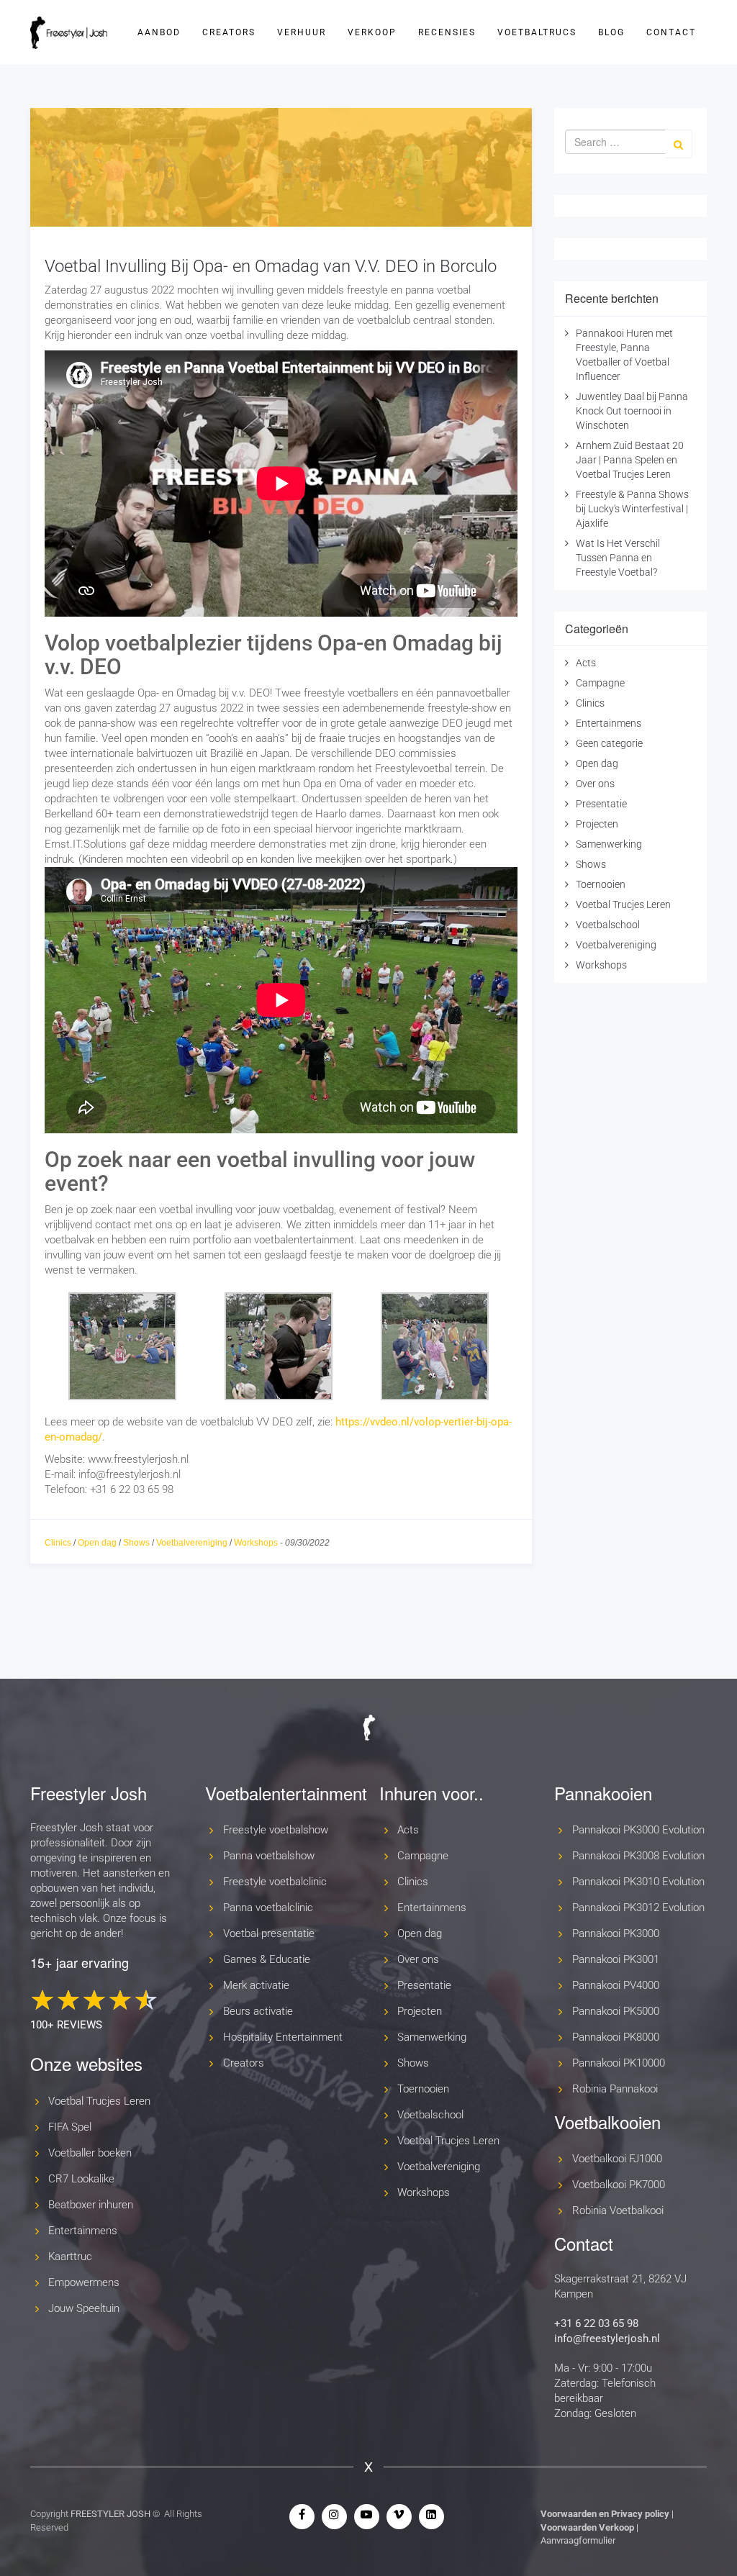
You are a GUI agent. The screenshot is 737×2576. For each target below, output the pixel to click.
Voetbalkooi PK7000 (619, 2185)
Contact (671, 32)
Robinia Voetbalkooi (618, 2210)
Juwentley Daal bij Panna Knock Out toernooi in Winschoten (632, 411)
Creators (229, 32)
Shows (136, 1543)
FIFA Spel (70, 2127)
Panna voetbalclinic (268, 1908)
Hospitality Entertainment (283, 2037)
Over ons (595, 784)
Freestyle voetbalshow (276, 1830)
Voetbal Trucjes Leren (623, 904)
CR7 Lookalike (81, 2179)
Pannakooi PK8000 (616, 2037)
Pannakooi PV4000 (616, 1985)
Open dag (97, 1543)
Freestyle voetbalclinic (275, 1882)
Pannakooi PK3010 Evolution (638, 1882)
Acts (586, 663)
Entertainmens (609, 723)
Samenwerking (609, 844)
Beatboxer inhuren (91, 2205)
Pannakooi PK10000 (619, 2063)
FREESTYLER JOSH (110, 2514)
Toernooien (601, 884)
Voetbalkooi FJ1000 (617, 2159)
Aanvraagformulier (578, 2540)
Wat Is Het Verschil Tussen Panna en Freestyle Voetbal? (618, 558)
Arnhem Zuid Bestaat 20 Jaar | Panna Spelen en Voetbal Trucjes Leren (630, 460)
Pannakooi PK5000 (616, 2011)
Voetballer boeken (90, 2153)
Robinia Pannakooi (615, 2089)
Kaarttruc (70, 2257)
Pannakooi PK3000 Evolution (638, 1830)
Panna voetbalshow (269, 1856)
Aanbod (159, 32)
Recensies (447, 32)
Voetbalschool (608, 925)
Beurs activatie (258, 2011)
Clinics (58, 1543)
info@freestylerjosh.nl (607, 2339)
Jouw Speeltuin (84, 2308)
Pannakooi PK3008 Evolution (638, 1856)
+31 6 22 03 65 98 (596, 2323)
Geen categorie (609, 743)
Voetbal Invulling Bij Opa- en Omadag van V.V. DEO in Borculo (271, 266)
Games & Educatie (267, 1959)
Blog (611, 32)
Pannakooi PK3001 (616, 1959)
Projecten (597, 824)
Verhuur (302, 32)
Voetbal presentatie (269, 1933)
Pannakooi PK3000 (616, 1933)
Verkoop (372, 32)
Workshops (256, 1543)
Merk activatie (256, 1985)
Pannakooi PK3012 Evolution (638, 1908)
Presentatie (601, 804)
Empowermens (84, 2282)
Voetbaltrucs (537, 32)
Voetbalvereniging (192, 1543)
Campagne (600, 683)
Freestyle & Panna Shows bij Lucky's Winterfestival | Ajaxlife (632, 509)
